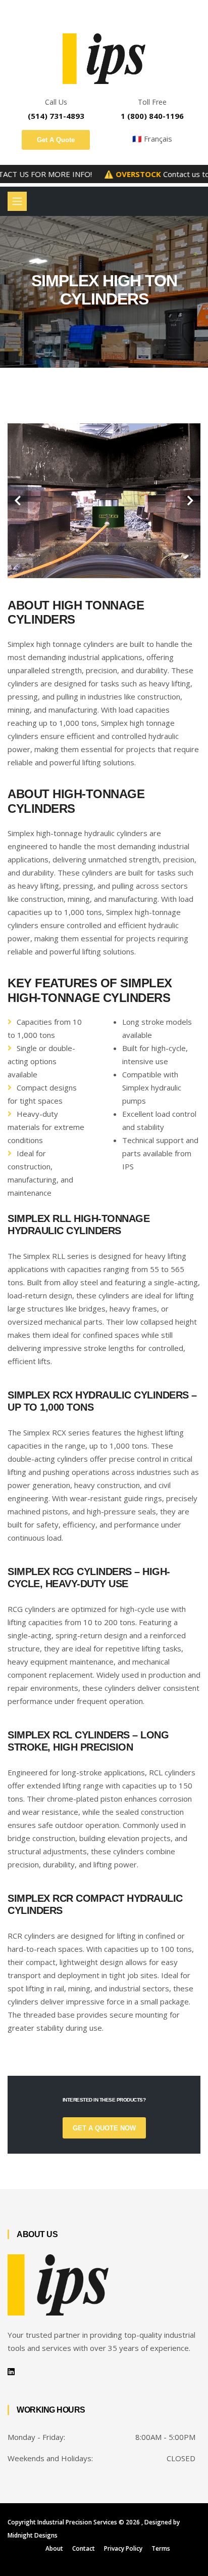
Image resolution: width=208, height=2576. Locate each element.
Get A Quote (56, 140)
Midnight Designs (33, 2535)
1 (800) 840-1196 (152, 116)
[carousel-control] (18, 501)
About (54, 2548)
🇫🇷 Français (152, 139)
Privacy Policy (123, 2548)
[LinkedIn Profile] (11, 2372)
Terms (161, 2548)
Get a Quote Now (104, 2128)
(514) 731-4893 (56, 116)
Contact (84, 2548)
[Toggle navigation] (17, 201)
